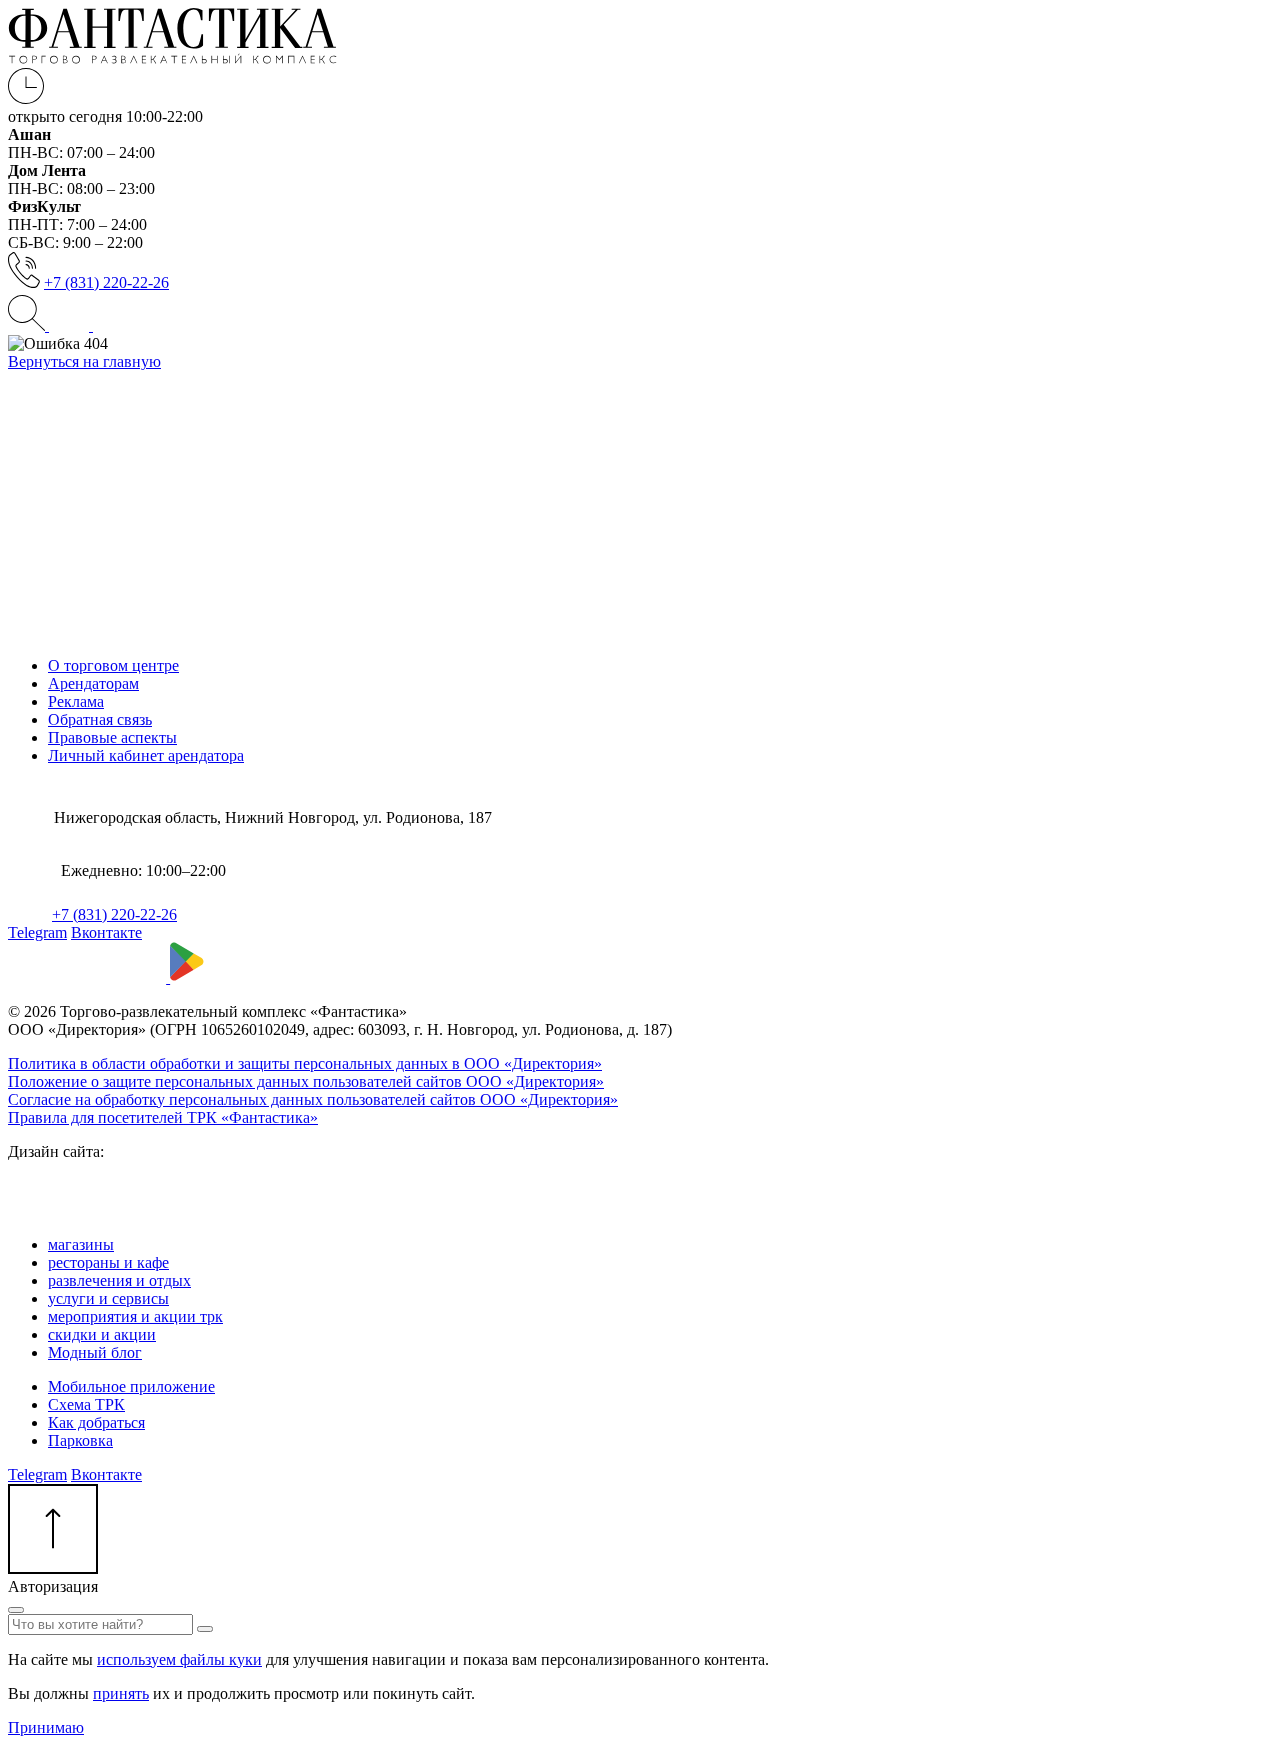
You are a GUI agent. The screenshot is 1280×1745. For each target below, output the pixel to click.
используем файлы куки (179, 1659)
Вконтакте (106, 932)
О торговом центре (113, 665)
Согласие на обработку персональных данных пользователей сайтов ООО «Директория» (313, 1099)
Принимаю (46, 1727)
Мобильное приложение (131, 1386)
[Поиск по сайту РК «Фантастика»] (28, 325)
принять (121, 1693)
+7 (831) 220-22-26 (106, 282)
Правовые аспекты (112, 737)
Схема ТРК (86, 1404)
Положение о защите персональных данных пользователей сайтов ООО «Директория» (306, 1081)
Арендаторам (93, 683)
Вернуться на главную (84, 361)
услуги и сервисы (108, 1298)
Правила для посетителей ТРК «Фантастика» (163, 1117)
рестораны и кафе (108, 1262)
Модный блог (95, 1352)
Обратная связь (100, 719)
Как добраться (96, 1422)
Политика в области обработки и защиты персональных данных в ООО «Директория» (305, 1063)
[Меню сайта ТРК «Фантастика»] (90, 325)
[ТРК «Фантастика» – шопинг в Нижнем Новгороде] (172, 58)
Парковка (80, 1440)
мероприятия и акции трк (135, 1316)
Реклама (76, 701)
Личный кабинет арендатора (146, 755)
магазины (81, 1244)
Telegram (37, 932)
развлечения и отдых (119, 1280)
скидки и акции (102, 1334)
